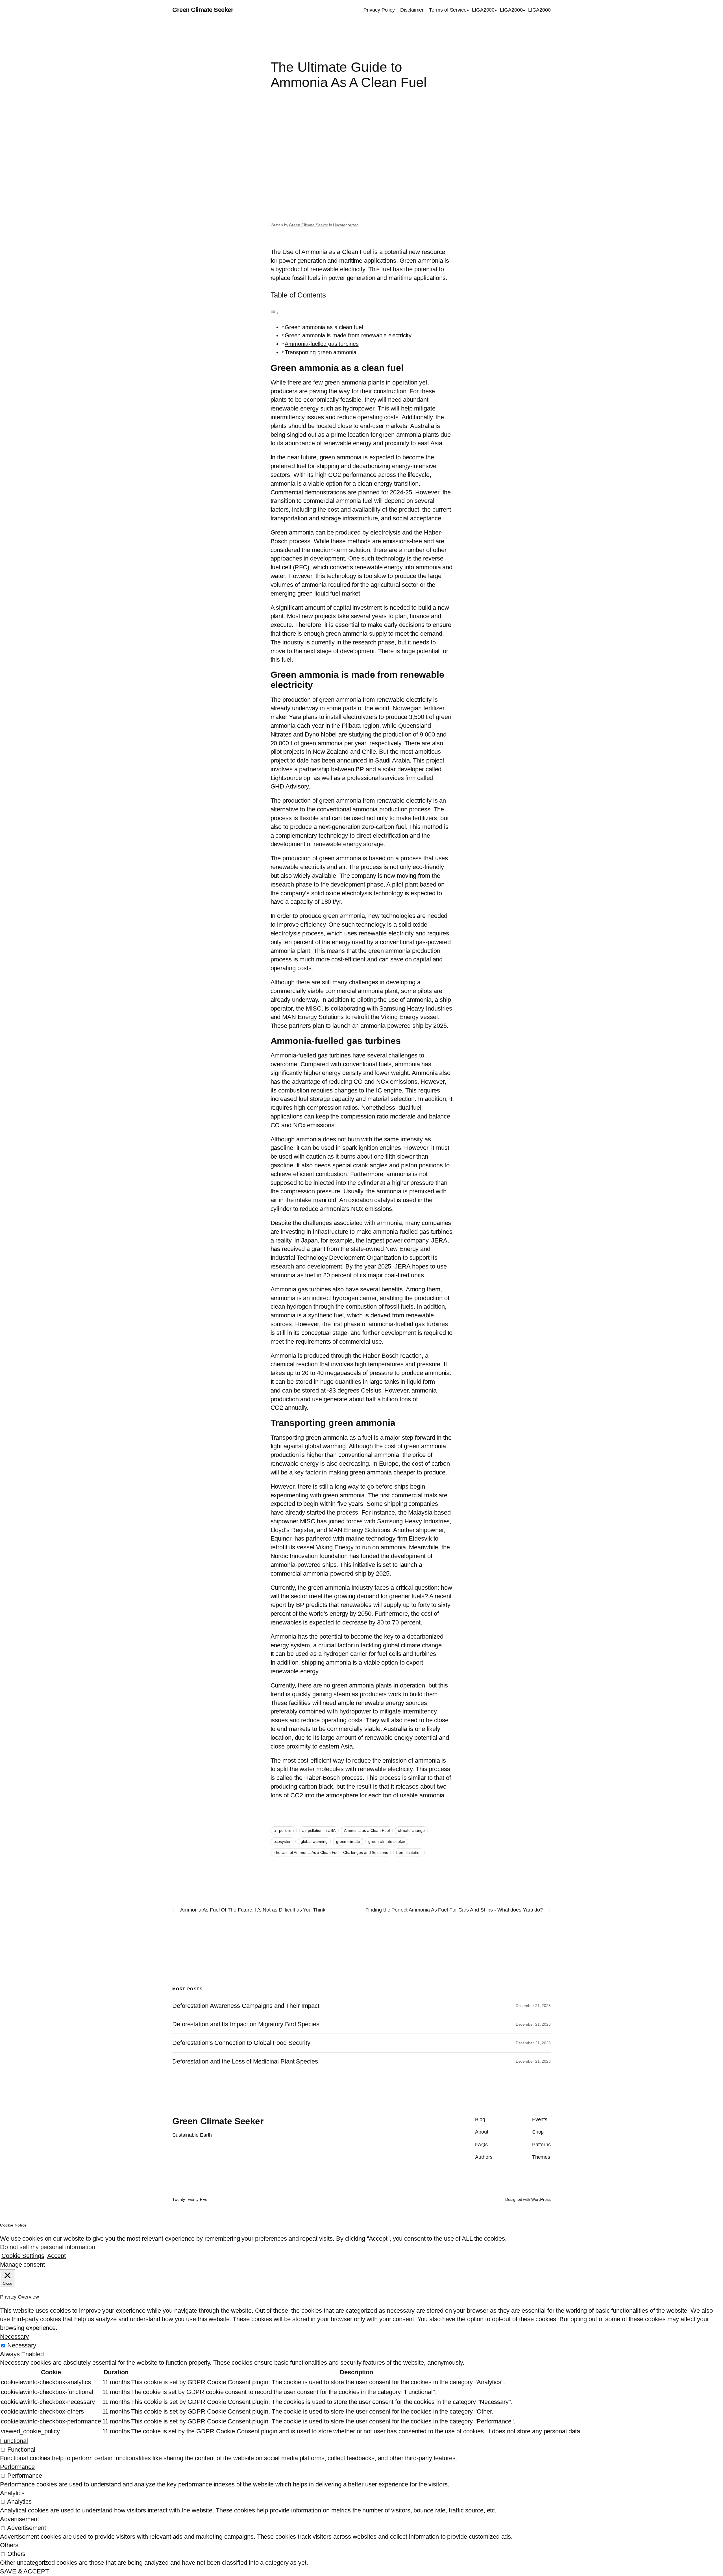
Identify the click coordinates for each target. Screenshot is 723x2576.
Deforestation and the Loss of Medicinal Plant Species (245, 2062)
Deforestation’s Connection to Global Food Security (241, 2043)
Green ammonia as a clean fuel (324, 327)
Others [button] (9, 2545)
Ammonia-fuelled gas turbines (322, 344)
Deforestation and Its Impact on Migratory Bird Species (246, 2024)
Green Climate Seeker (203, 10)
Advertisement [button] (19, 2519)
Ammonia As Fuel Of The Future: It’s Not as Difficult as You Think (253, 1910)
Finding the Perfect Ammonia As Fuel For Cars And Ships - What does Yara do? (454, 1910)
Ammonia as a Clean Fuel (367, 1830)
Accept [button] (56, 2256)
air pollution (284, 1830)
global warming (314, 1841)
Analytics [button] (12, 2493)
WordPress (541, 2199)
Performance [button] (17, 2467)
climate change (411, 1830)
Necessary (22, 2345)
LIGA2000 (483, 10)
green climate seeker (387, 1841)
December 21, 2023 (533, 2006)
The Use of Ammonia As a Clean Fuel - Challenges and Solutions (331, 1852)
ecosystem (283, 1841)
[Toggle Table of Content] (275, 312)
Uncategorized (346, 225)
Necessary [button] (14, 2337)
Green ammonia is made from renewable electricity (348, 335)
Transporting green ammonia (320, 352)
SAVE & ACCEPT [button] (24, 2571)
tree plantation (409, 1852)
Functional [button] (14, 2441)
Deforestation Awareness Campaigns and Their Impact (246, 2006)
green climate (348, 1841)
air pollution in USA (319, 1830)
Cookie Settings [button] (23, 2256)
